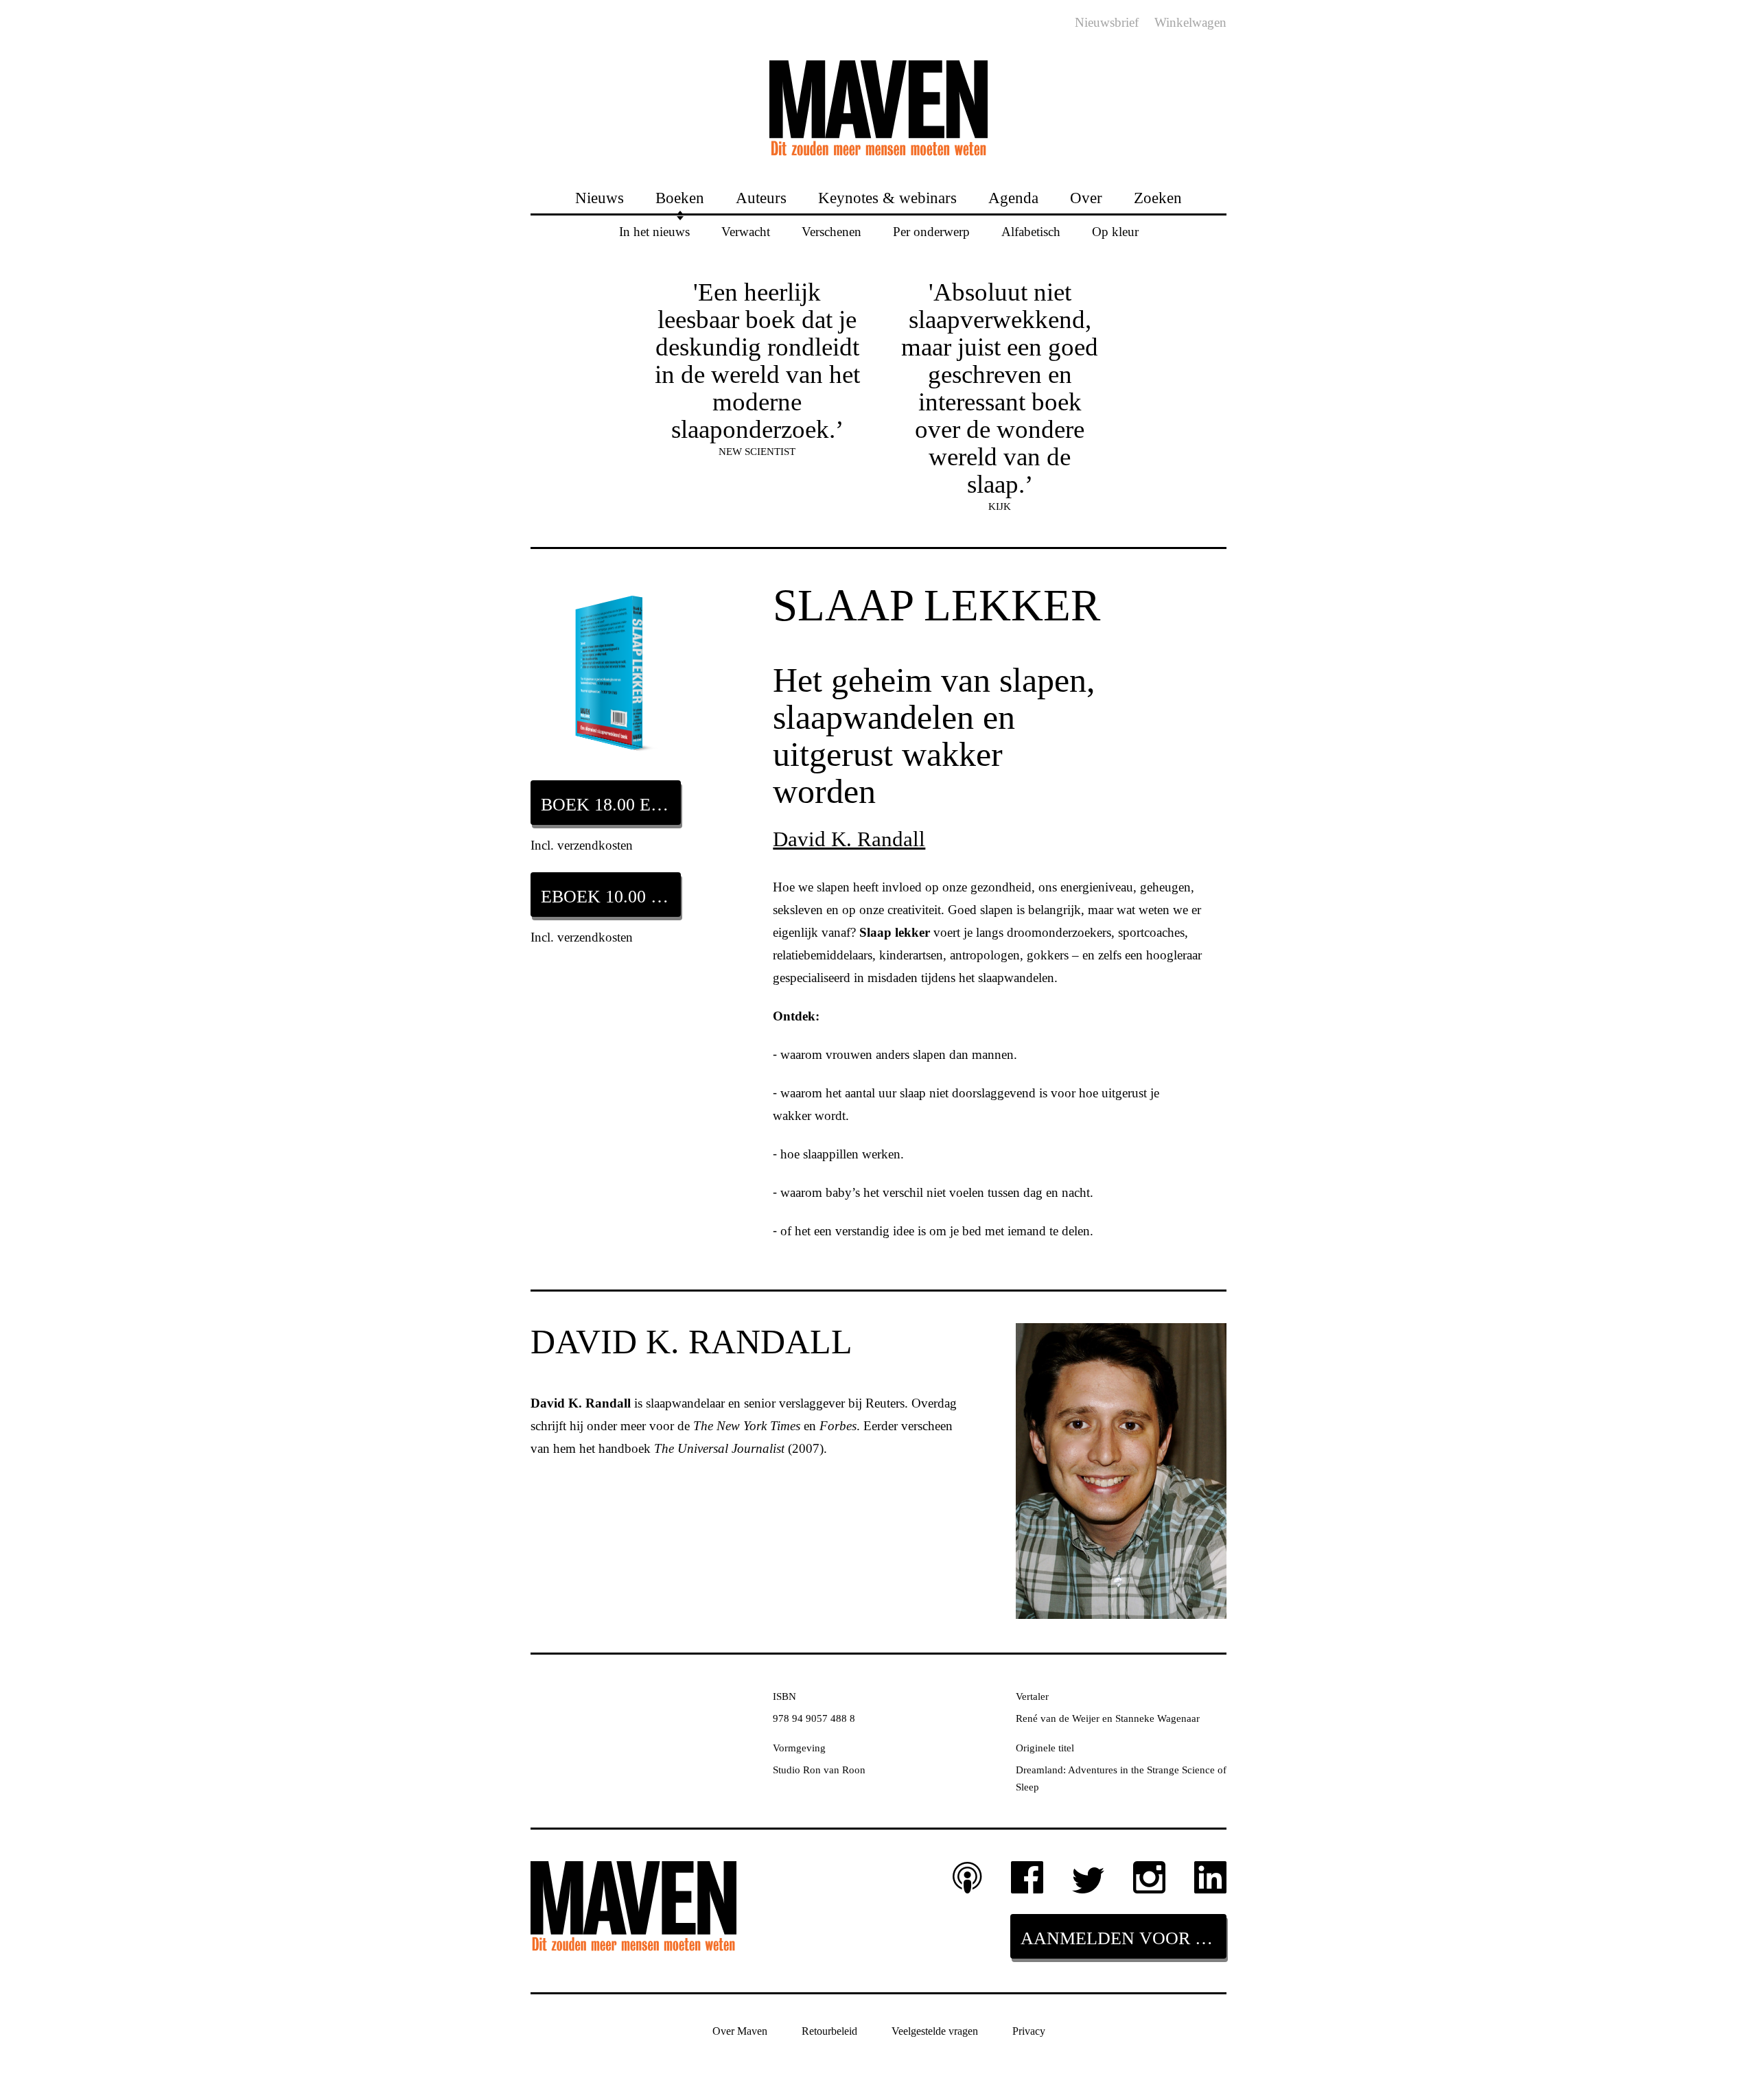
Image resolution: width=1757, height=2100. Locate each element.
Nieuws (600, 197)
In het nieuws (654, 231)
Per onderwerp (931, 231)
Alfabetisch (1031, 231)
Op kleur (1115, 231)
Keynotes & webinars (887, 197)
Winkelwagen (1190, 22)
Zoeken (1158, 197)
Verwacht (746, 231)
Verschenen (831, 231)
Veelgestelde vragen (935, 2031)
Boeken (680, 197)
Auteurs (761, 197)
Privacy (1029, 2031)
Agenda (1013, 197)
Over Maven (740, 2031)
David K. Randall (849, 839)
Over (1086, 197)
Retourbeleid (829, 2031)
